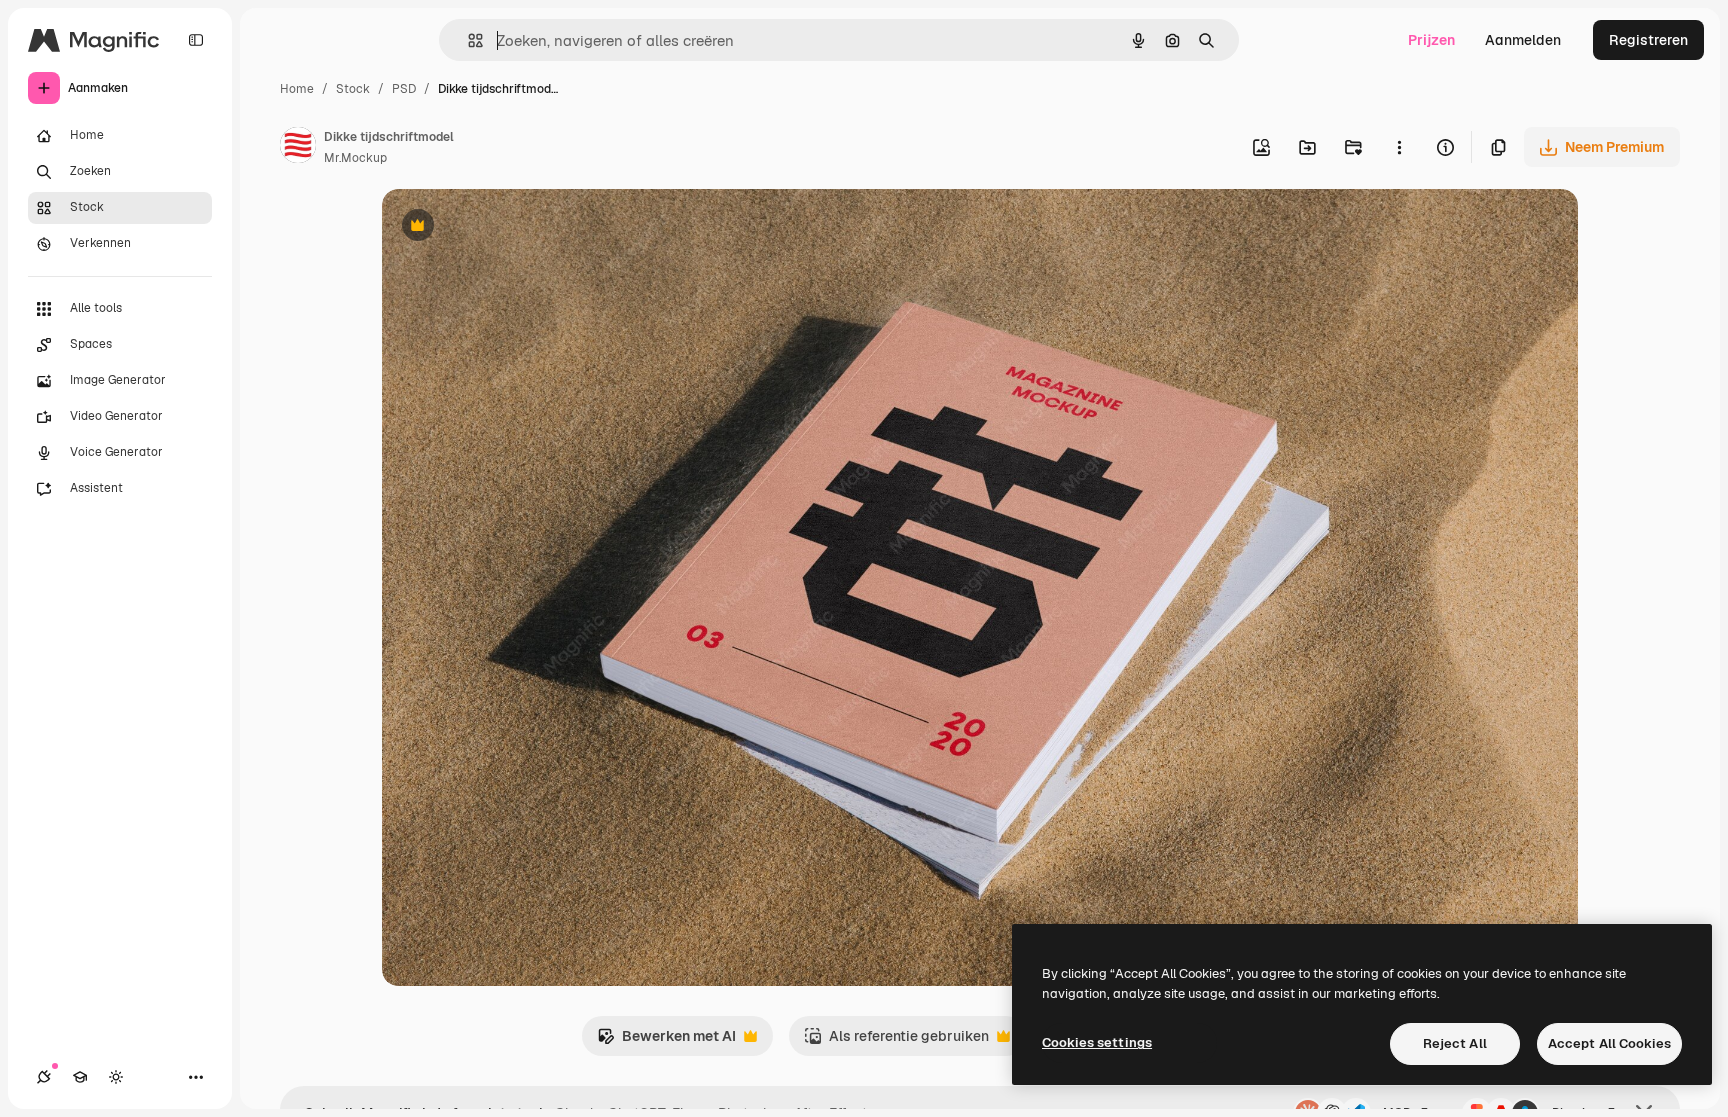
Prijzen (1431, 40)
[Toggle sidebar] (196, 40)
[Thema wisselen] (116, 1077)
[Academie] (80, 1077)
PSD (404, 89)
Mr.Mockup (355, 158)
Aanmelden (1523, 40)
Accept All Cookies (1609, 1043)
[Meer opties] (1399, 147)
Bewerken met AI (666, 1041)
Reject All (1455, 1043)
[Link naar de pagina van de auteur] (298, 148)
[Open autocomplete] (467, 40)
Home (297, 89)
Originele (513, 227)
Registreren (1648, 40)
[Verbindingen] (44, 1077)
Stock (353, 89)
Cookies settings (1097, 1042)
